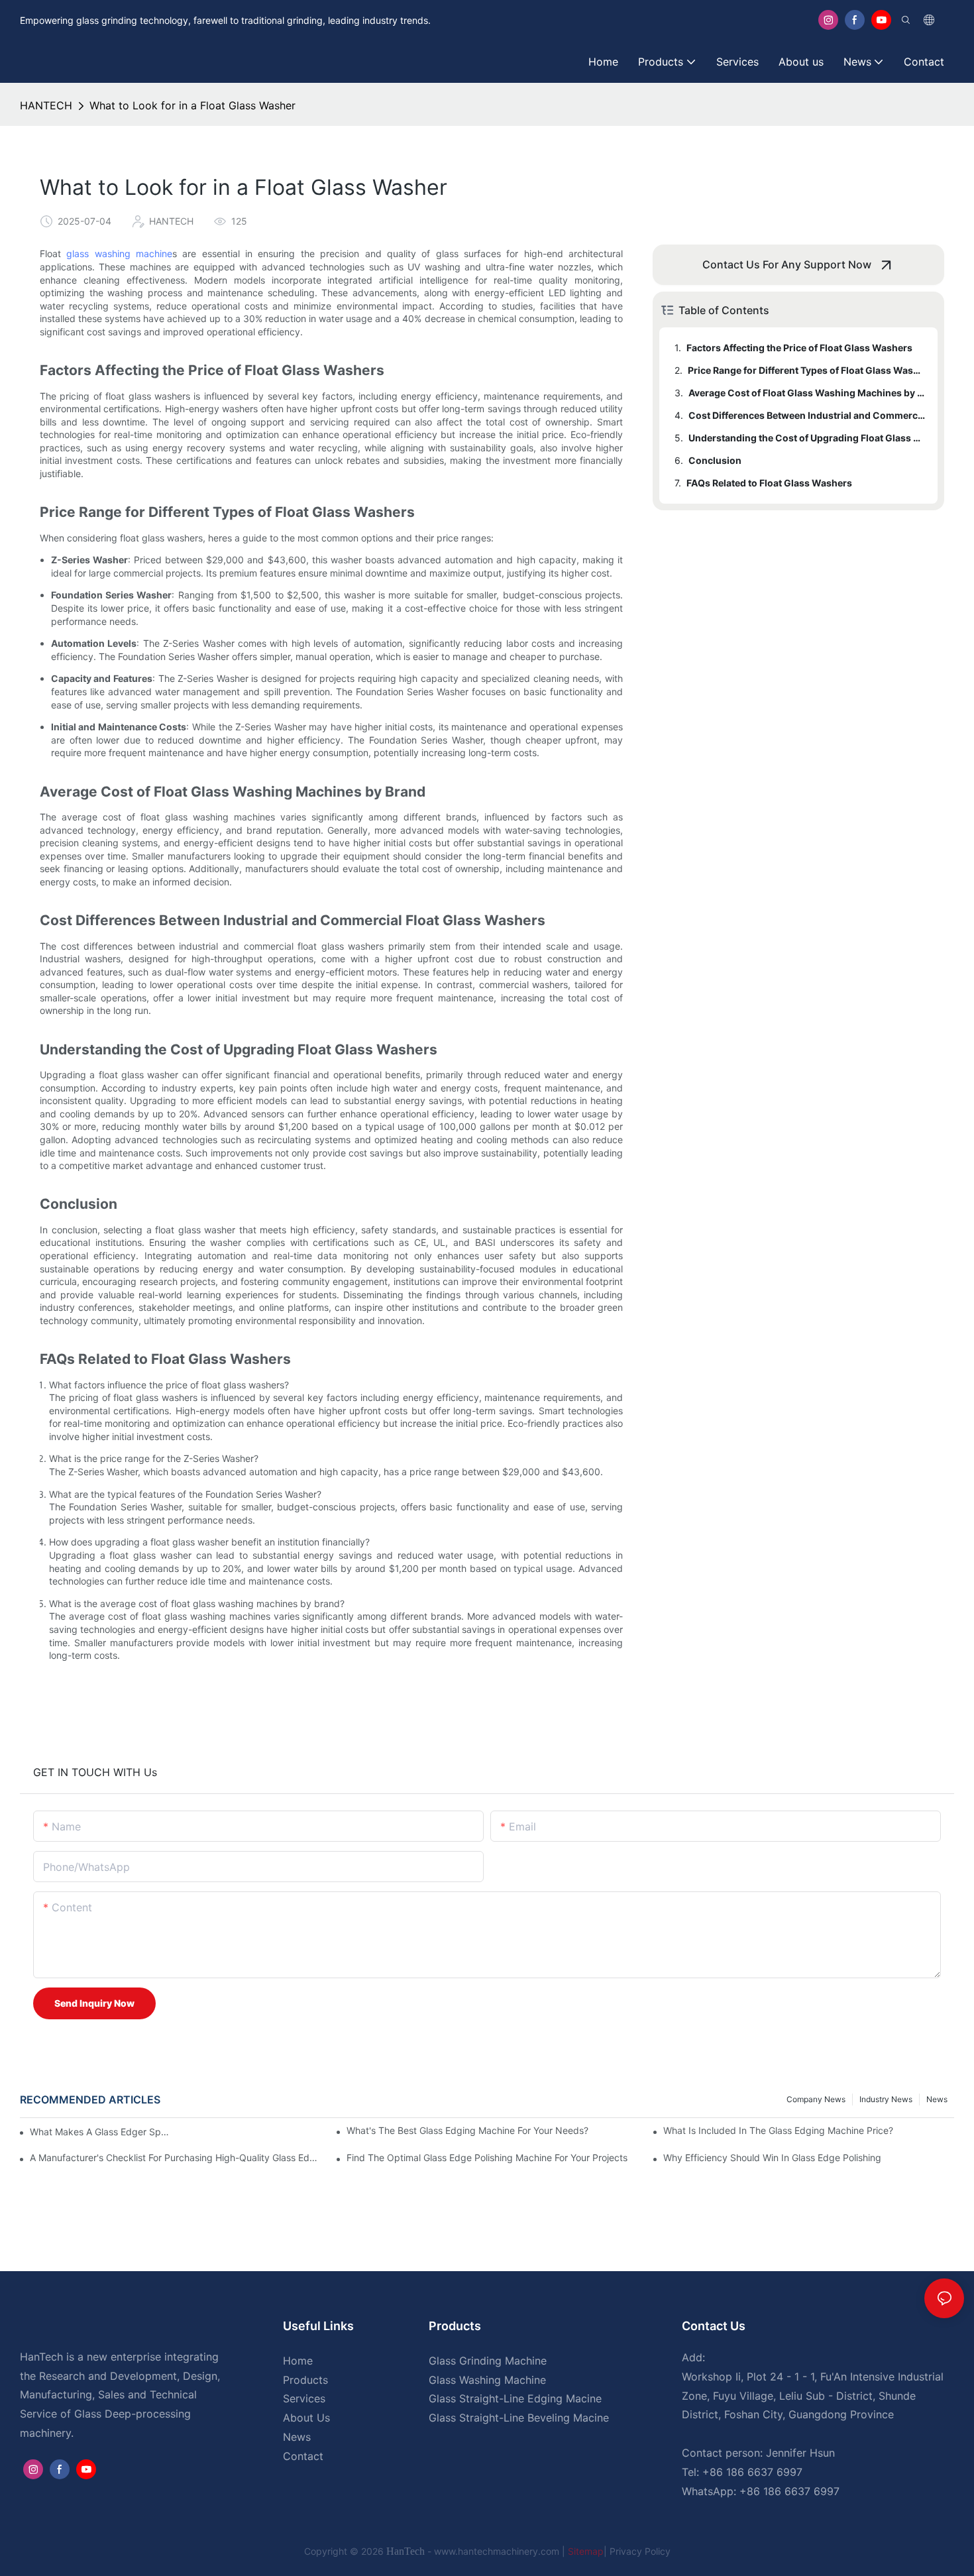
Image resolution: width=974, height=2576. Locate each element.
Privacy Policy (640, 2551)
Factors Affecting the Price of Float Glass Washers (799, 348)
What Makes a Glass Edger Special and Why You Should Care (100, 2132)
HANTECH (46, 105)
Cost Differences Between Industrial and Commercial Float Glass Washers (807, 415)
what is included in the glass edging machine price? (778, 2130)
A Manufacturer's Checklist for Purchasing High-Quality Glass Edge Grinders (175, 2157)
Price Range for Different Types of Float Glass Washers (806, 370)
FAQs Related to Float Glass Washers (769, 483)
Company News (816, 2099)
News (937, 2099)
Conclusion (715, 460)
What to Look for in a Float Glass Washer (192, 105)
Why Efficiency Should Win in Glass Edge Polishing (772, 2157)
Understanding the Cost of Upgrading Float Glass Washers (807, 438)
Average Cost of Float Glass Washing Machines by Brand (807, 393)
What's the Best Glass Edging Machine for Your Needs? (467, 2130)
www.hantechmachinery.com (498, 2551)
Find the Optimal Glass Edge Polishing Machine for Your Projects (487, 2157)
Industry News (886, 2099)
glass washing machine (119, 253)
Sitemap (586, 2551)
